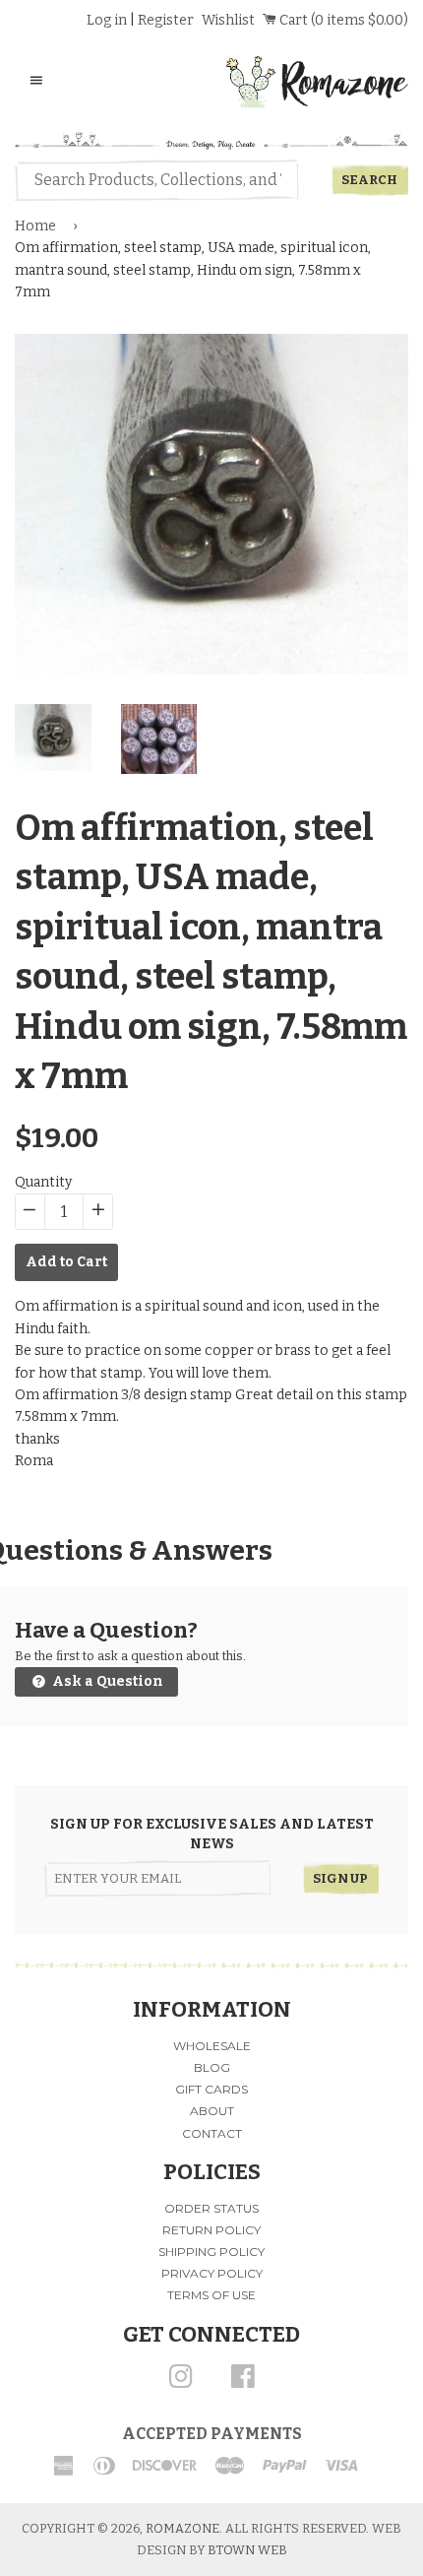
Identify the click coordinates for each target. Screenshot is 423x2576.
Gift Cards (211, 2089)
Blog (212, 2067)
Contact (212, 2133)
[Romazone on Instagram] (181, 2383)
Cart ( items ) (342, 20)
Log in (107, 20)
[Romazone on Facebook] (243, 2383)
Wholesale (212, 2046)
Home (35, 226)
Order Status (211, 2208)
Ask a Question (106, 1681)
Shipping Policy (211, 2252)
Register (166, 20)
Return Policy (211, 2230)
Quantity (43, 1182)
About (212, 2111)
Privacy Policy (212, 2273)
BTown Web (247, 2550)
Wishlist (228, 20)
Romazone (182, 2528)
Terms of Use (211, 2295)
